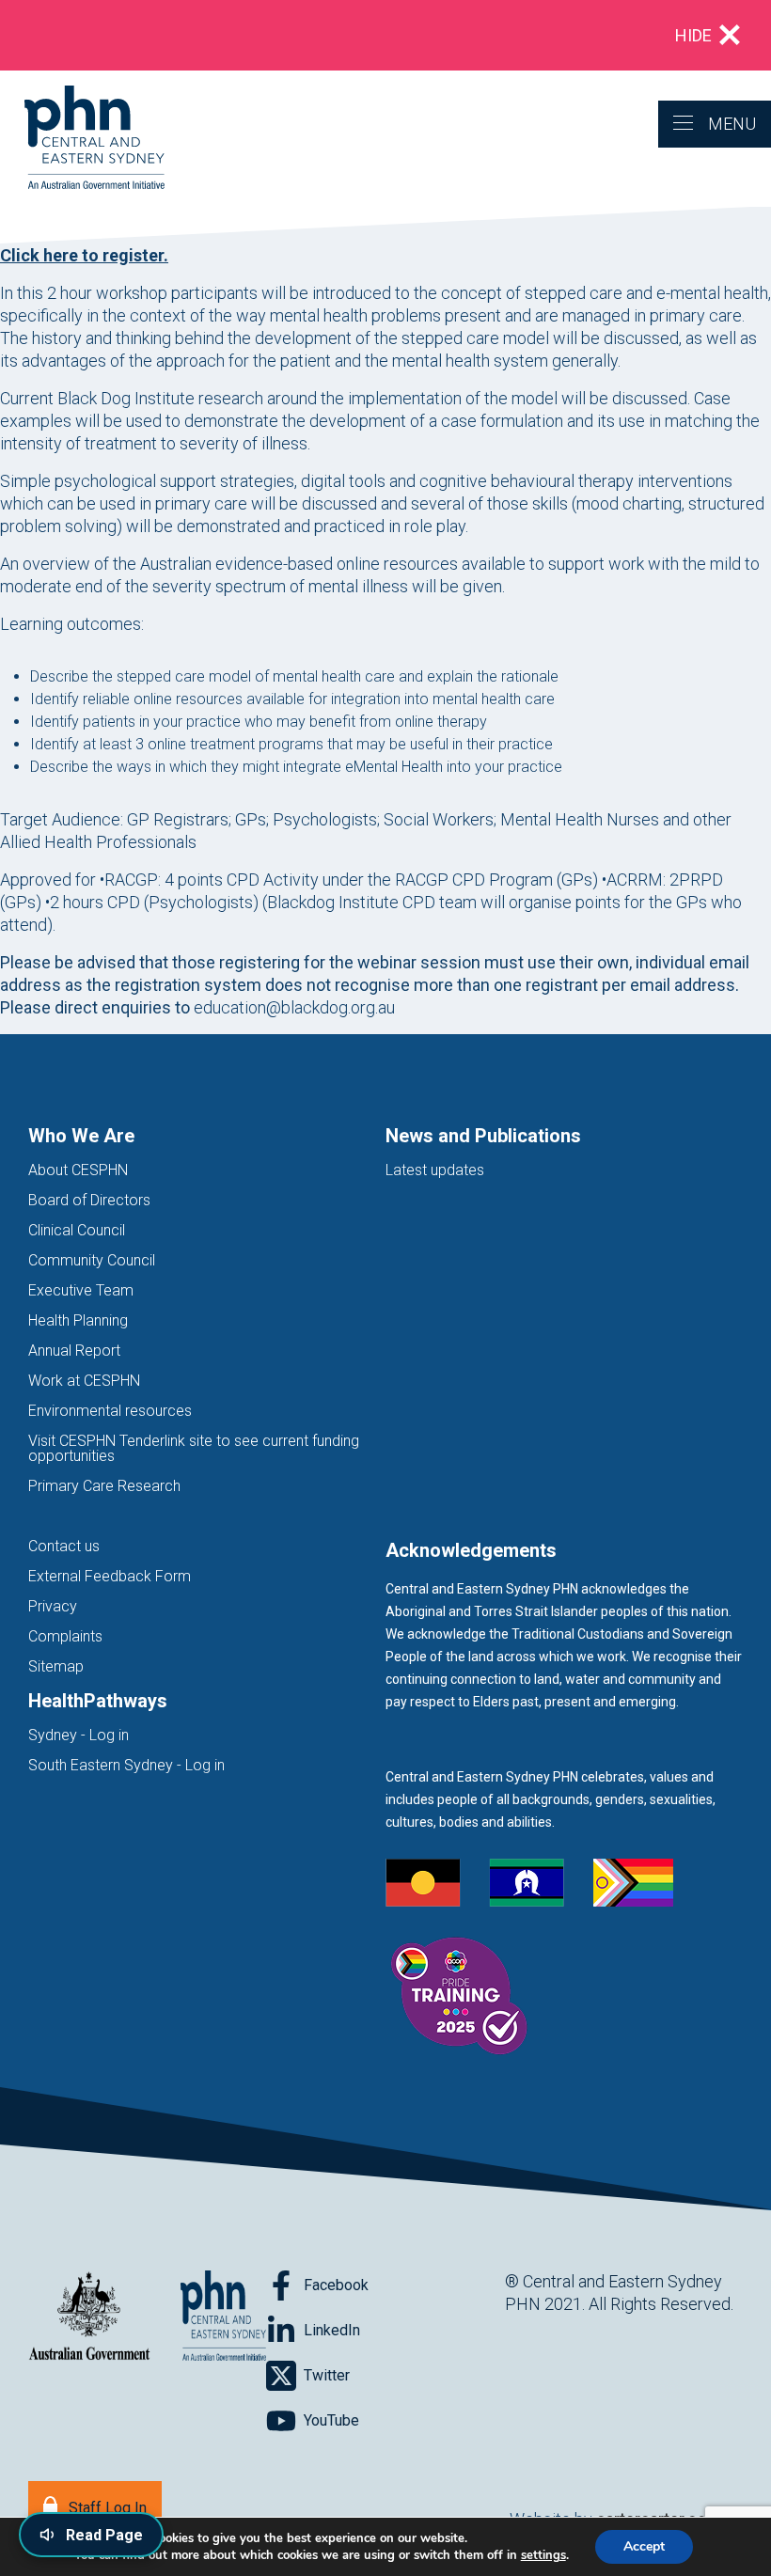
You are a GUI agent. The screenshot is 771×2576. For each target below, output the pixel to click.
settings (543, 2555)
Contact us (64, 1546)
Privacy (53, 1606)
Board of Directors (89, 1200)
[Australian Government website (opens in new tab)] (89, 2317)
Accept (644, 2546)
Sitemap (56, 1666)
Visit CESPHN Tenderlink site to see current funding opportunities (194, 1448)
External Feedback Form (110, 1576)
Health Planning (78, 1320)
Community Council (92, 1260)
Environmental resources (110, 1411)
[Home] (82, 139)
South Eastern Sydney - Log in (126, 1765)
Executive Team (81, 1290)
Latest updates (435, 1170)
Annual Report (74, 1351)
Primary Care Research (104, 1486)
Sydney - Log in (79, 1735)
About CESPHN (78, 1170)
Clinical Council (77, 1230)
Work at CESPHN (84, 1381)
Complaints (65, 1636)
